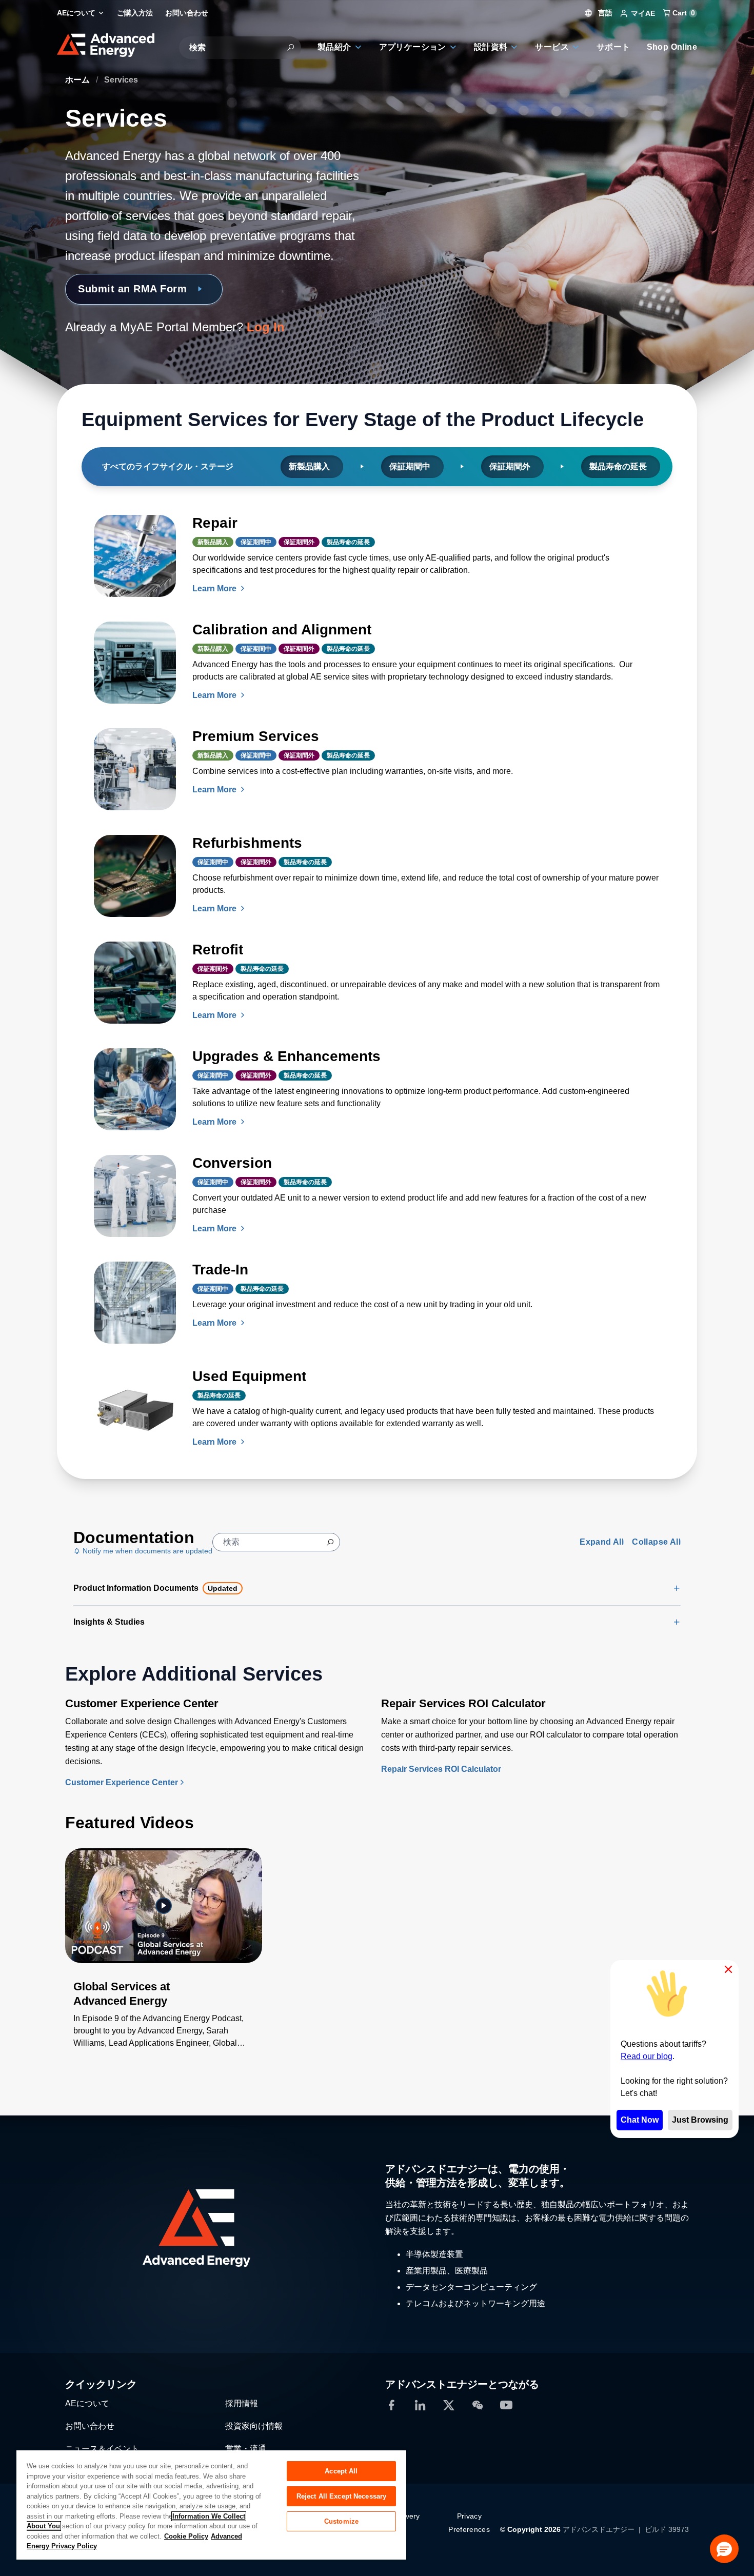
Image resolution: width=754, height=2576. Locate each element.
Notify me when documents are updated (146, 1551)
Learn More (215, 588)
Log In (266, 327)
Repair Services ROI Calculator (441, 1769)
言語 (604, 13)
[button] (724, 2549)
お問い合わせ (90, 2426)
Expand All (602, 1542)
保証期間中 (411, 466)
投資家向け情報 (254, 2426)
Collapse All (656, 1542)
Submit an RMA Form (132, 289)
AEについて (87, 2403)
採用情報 (242, 2403)
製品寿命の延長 (619, 466)
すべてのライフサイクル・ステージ (169, 466)
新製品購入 (310, 466)
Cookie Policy (186, 2536)
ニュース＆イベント (102, 2449)
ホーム (78, 80)
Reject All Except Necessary (342, 2496)
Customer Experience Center (122, 1782)
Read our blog (647, 2056)
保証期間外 (511, 466)
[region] (211, 2504)
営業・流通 (246, 2449)
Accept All (341, 2471)
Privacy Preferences (469, 2523)
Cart (683, 13)
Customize (341, 2521)
